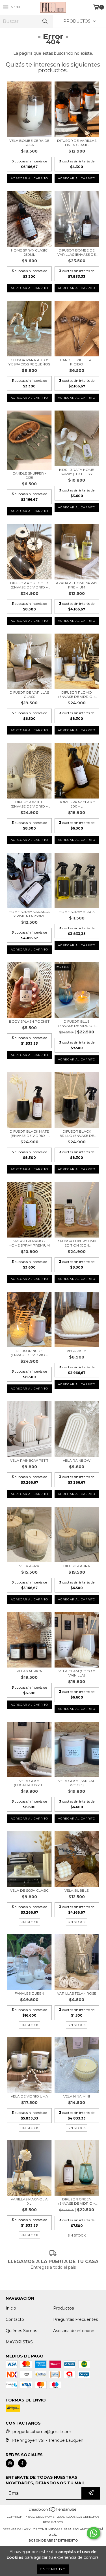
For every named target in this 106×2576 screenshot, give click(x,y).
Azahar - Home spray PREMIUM (77, 585)
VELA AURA (29, 1566)
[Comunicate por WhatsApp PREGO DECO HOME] (94, 2533)
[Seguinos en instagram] (10, 2463)
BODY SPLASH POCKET (29, 1021)
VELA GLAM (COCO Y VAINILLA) (77, 1673)
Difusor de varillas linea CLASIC (77, 143)
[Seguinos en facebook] (22, 2463)
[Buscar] (45, 21)
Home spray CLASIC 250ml (29, 252)
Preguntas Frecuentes (75, 2319)
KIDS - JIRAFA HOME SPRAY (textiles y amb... (77, 472)
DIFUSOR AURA (77, 1566)
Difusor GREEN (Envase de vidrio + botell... (77, 2201)
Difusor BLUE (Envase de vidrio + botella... (77, 1024)
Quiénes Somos (21, 2331)
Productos (63, 2308)
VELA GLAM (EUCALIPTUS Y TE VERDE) (29, 1783)
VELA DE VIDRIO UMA (29, 2096)
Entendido (53, 2569)
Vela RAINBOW (77, 1460)
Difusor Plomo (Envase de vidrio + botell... (77, 694)
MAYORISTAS (19, 2342)
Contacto (15, 2319)
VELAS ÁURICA (29, 1671)
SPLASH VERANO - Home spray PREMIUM (29, 1243)
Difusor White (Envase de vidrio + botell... (29, 804)
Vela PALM (77, 1351)
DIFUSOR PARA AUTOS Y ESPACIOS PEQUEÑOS (29, 362)
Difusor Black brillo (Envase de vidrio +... (77, 1133)
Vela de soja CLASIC (29, 1890)
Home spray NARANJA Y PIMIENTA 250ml (29, 914)
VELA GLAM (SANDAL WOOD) (77, 1783)
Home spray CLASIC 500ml (77, 804)
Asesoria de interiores (74, 2331)
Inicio (11, 2308)
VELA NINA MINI (77, 2096)
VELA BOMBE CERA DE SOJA (29, 143)
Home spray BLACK (77, 912)
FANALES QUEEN (29, 1993)
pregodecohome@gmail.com (42, 2432)
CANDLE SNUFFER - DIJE (29, 475)
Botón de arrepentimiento (53, 2541)
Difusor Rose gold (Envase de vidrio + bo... (29, 585)
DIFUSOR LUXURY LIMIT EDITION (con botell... (77, 1243)
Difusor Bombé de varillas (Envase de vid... (77, 252)
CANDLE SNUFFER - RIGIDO (77, 362)
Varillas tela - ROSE (77, 1993)
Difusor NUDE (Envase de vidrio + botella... (29, 1353)
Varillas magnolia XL (29, 2201)
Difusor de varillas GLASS (29, 694)
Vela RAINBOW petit (29, 1460)
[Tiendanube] (53, 2511)
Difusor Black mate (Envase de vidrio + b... (29, 1133)
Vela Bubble (77, 1890)
